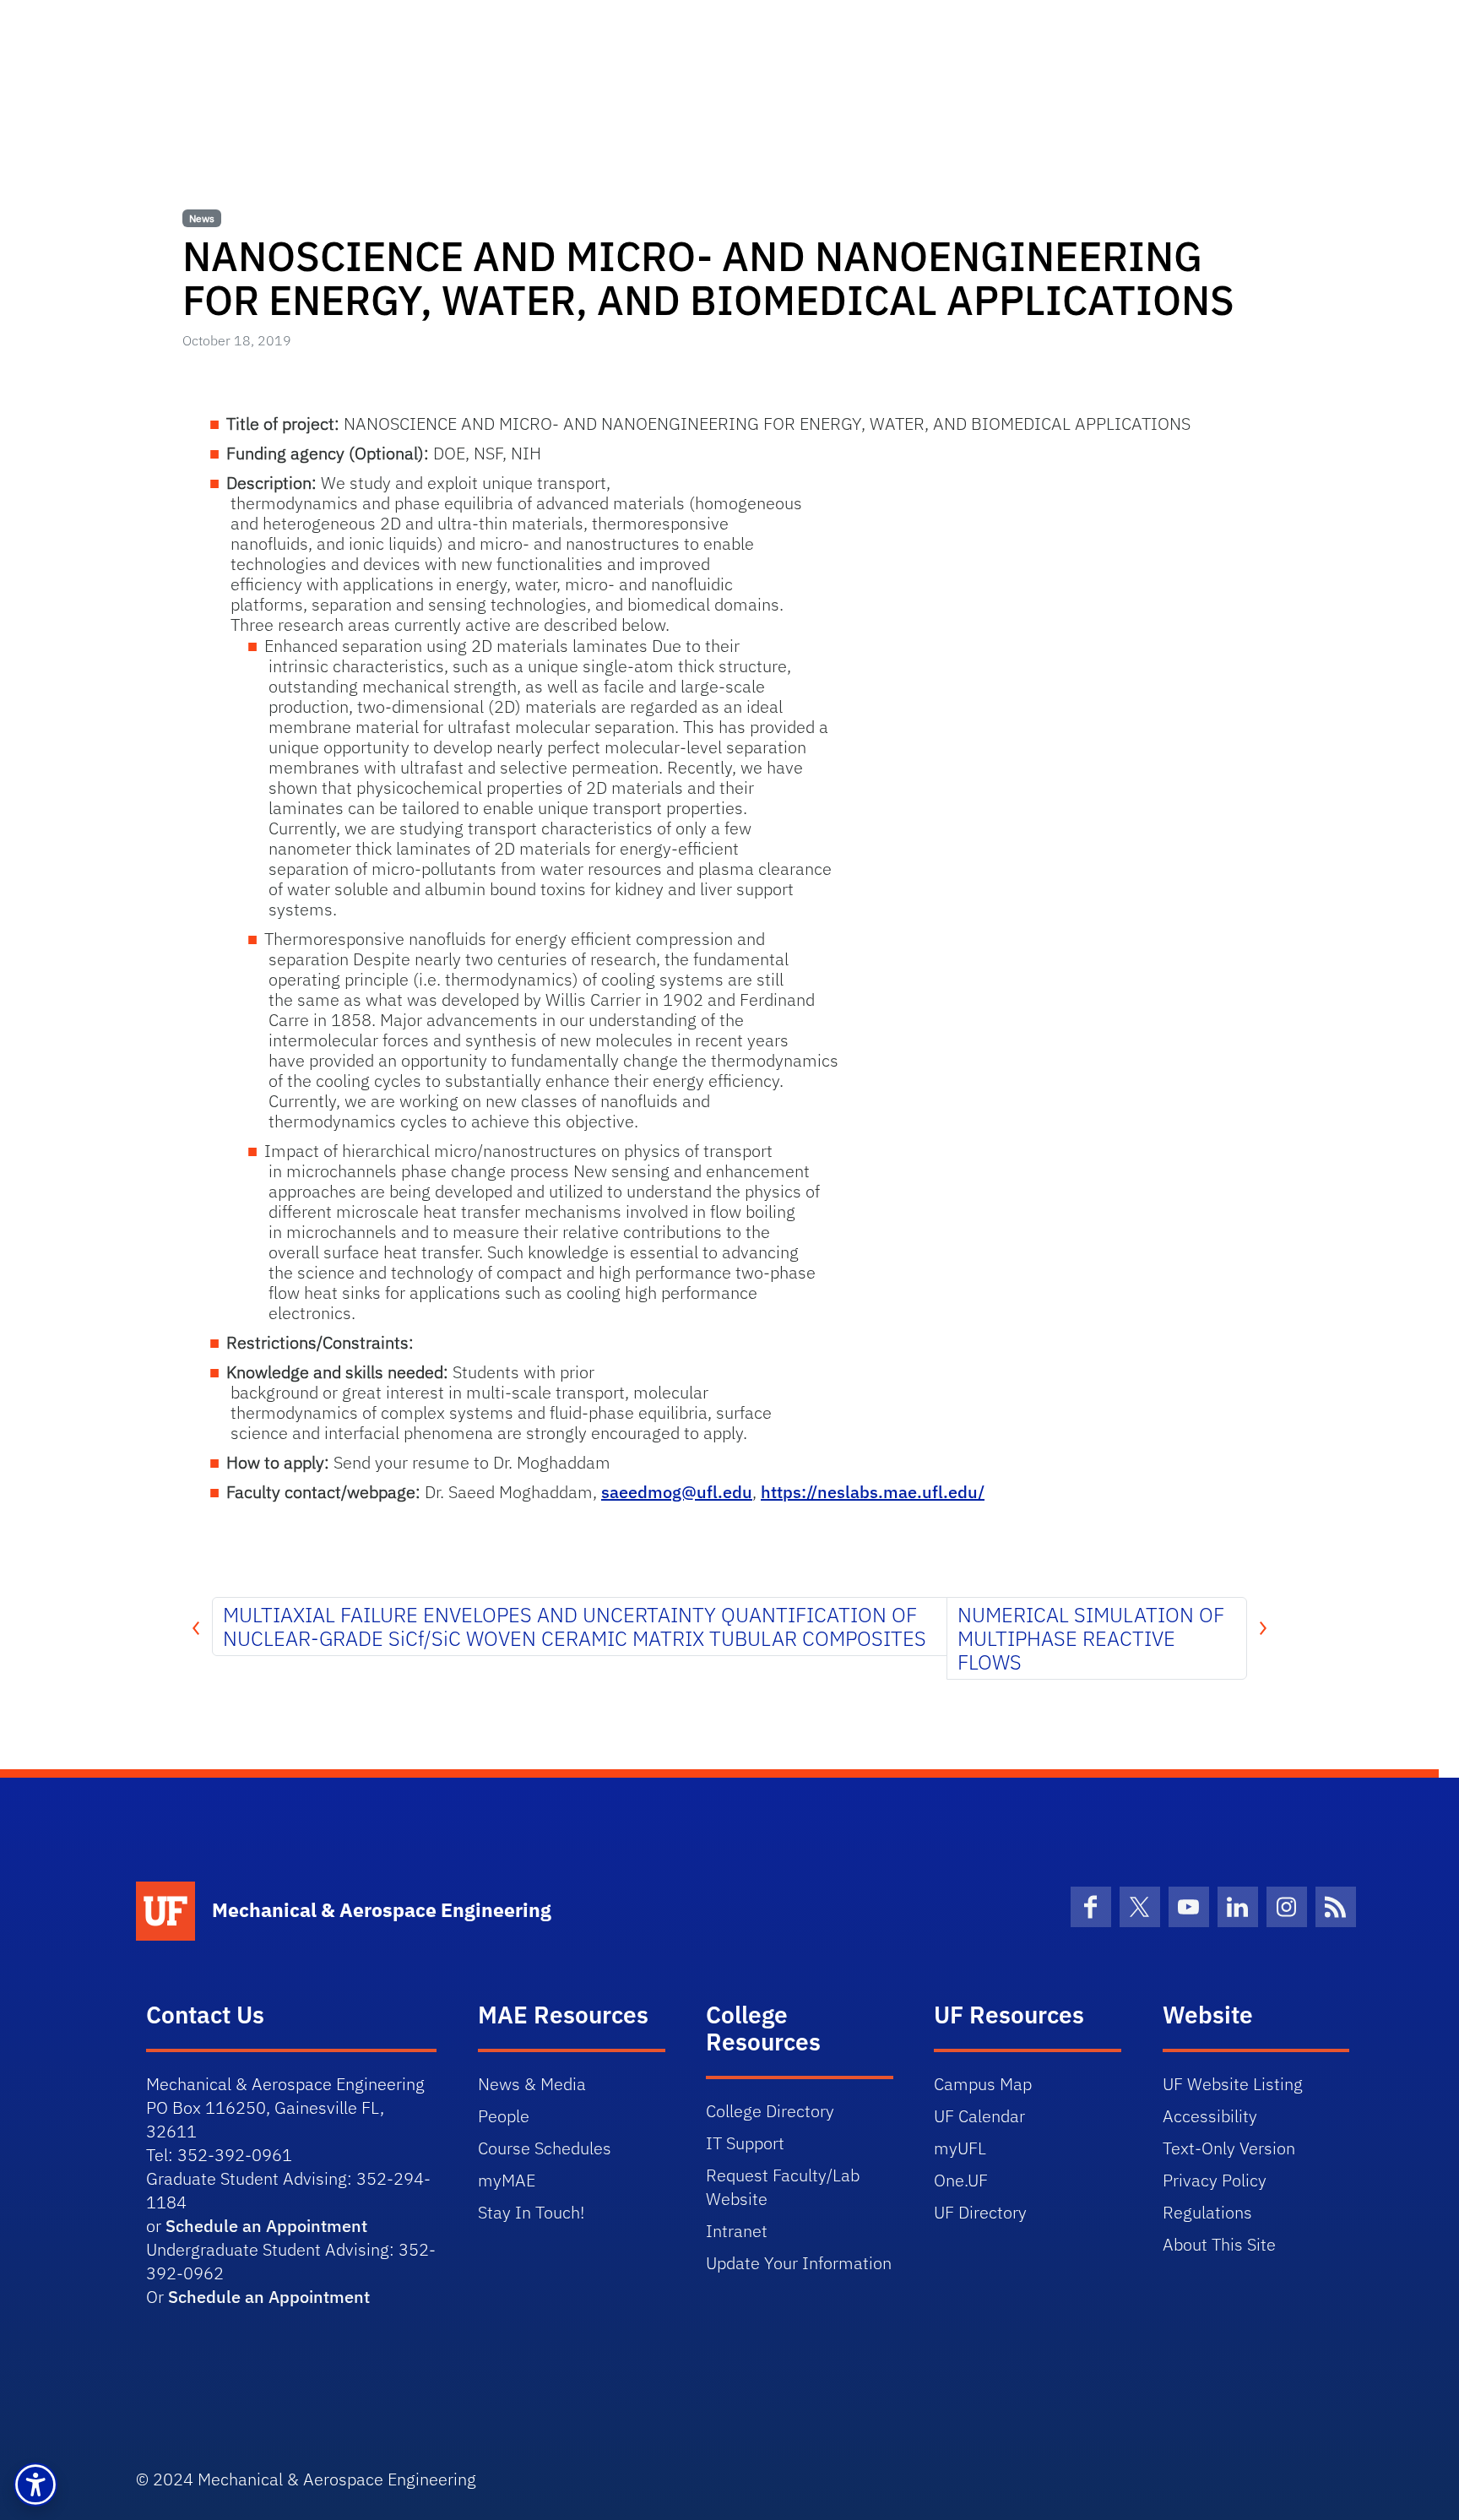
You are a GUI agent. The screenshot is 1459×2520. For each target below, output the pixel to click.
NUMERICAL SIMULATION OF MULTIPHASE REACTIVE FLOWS (1091, 1638)
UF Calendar (979, 2116)
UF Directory (980, 2212)
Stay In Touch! (531, 2212)
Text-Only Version (1229, 2148)
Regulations (1207, 2212)
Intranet (737, 2231)
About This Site (1219, 2244)
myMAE (507, 2180)
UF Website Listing (1233, 2084)
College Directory (770, 2111)
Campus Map (983, 2084)
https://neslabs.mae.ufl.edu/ (873, 1492)
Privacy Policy (1215, 2180)
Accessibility (1210, 2116)
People (504, 2116)
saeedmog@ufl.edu (677, 1492)
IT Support (745, 2143)
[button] (35, 2485)
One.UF (961, 2180)
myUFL (960, 2148)
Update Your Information (799, 2263)
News (202, 218)
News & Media (532, 2084)
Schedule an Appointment (266, 2226)
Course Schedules (545, 2148)
